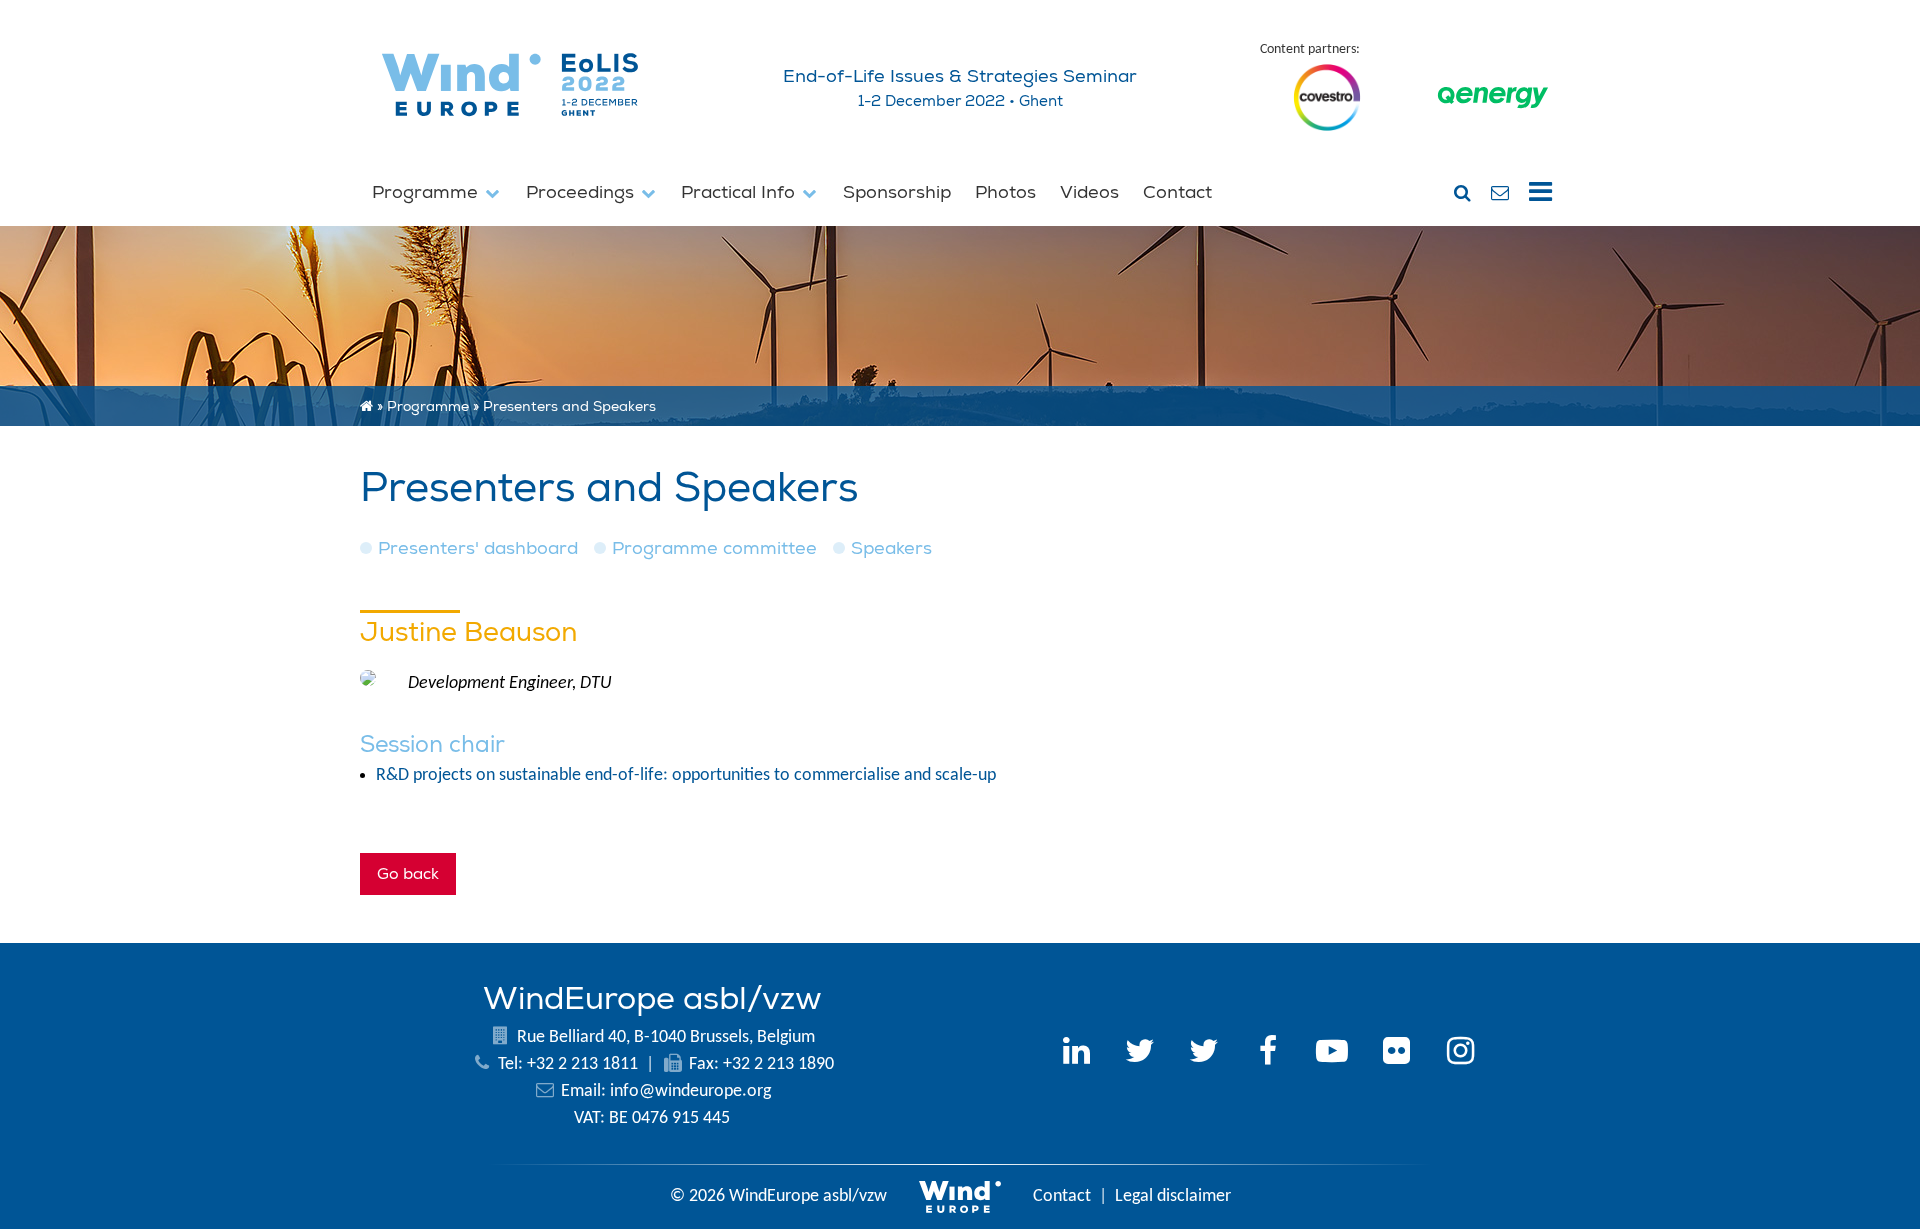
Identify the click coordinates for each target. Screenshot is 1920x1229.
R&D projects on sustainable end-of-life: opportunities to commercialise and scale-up (686, 775)
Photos (1005, 192)
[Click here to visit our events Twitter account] (1204, 1054)
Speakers (891, 548)
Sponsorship (897, 192)
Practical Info (740, 192)
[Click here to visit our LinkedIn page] (1076, 1054)
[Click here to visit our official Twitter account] (1140, 1054)
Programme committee (714, 548)
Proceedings (582, 192)
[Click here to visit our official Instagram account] (1460, 1054)
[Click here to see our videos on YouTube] (1332, 1054)
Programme (427, 192)
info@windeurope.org (690, 1091)
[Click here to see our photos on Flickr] (1396, 1054)
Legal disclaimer (1173, 1196)
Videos (1089, 192)
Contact (1177, 192)
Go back (408, 874)
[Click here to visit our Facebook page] (1268, 1054)
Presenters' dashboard (478, 548)
